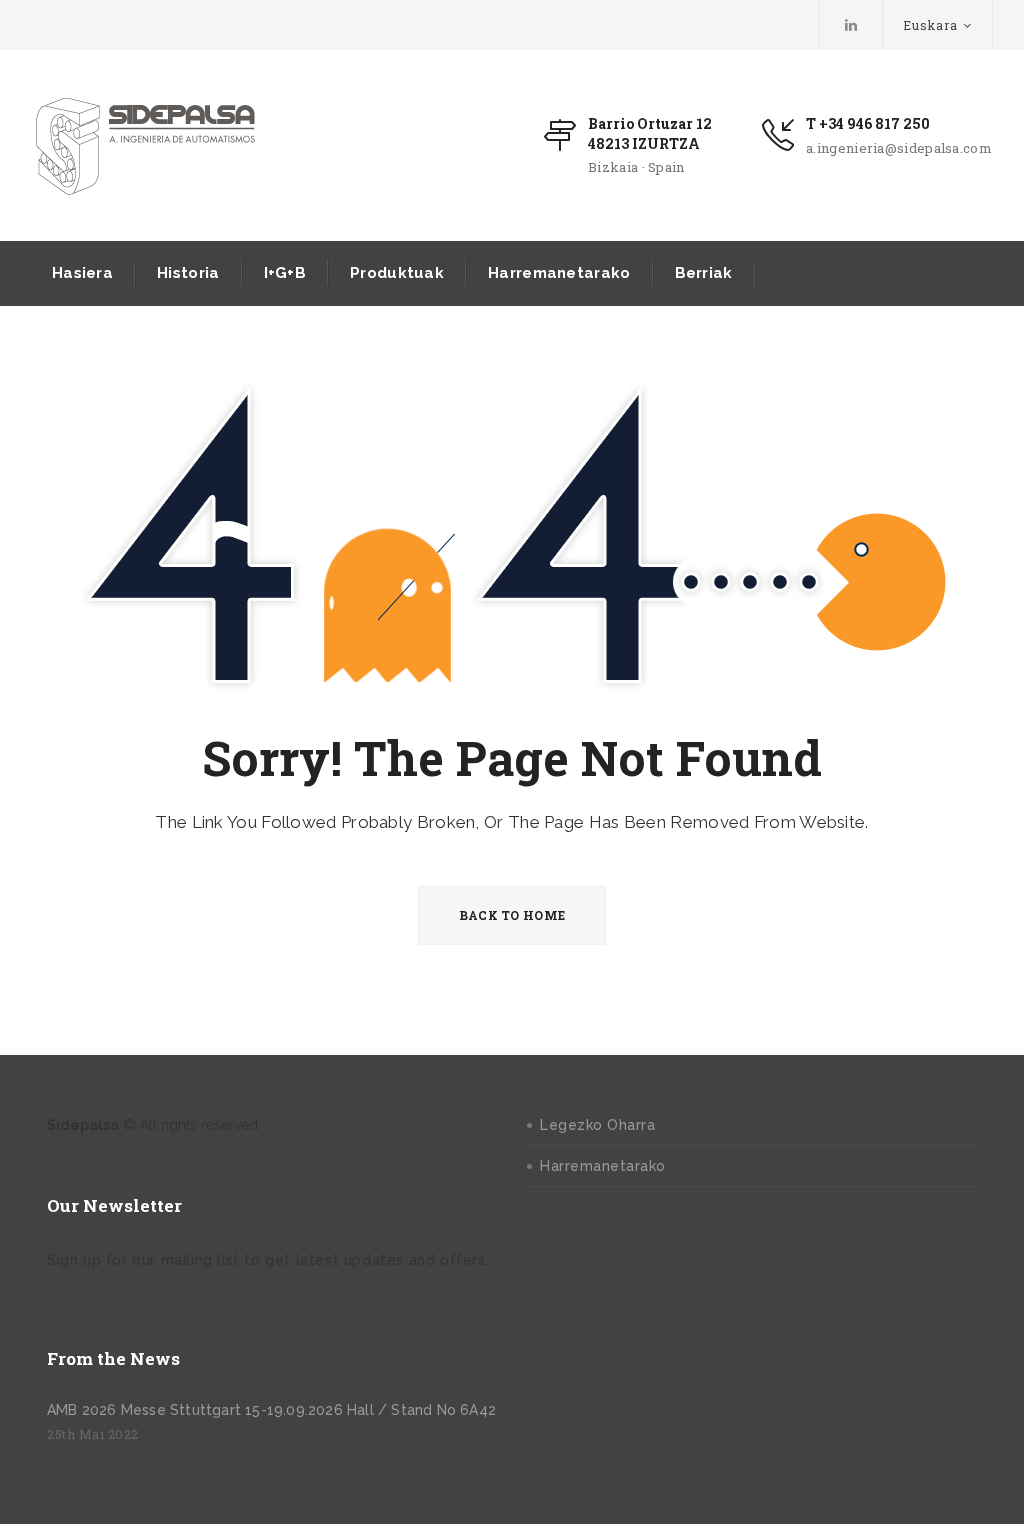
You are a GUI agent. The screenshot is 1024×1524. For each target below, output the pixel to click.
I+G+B (285, 273)
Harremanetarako (559, 273)
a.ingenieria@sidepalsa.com (899, 148)
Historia (188, 273)
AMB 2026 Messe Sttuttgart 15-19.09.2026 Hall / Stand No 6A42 (271, 1410)
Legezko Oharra (597, 1125)
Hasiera (82, 273)
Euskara (930, 25)
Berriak (704, 273)
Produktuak (397, 273)
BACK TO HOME (512, 915)
